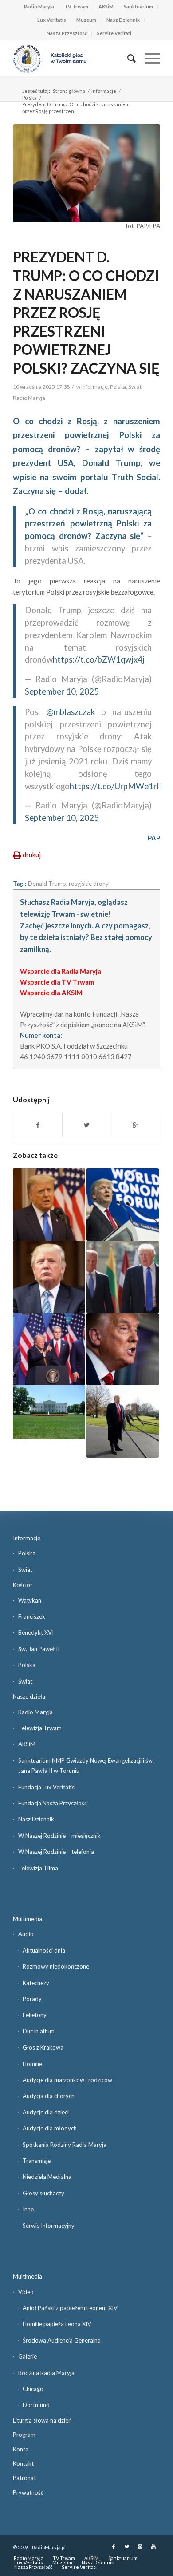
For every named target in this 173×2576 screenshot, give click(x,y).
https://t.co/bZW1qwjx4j (99, 659)
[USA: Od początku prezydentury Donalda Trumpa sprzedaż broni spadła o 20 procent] (49, 1412)
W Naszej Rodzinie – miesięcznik (59, 1836)
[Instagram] (140, 2547)
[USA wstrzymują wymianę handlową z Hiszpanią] (49, 1349)
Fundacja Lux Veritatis (46, 1787)
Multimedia (28, 1919)
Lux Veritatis (52, 20)
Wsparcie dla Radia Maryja (61, 971)
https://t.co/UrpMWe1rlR (117, 786)
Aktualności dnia (44, 1950)
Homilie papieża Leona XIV (57, 2324)
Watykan (30, 1600)
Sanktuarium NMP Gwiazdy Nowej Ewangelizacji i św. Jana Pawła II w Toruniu (86, 1766)
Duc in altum (39, 2031)
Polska (29, 98)
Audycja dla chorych (49, 2096)
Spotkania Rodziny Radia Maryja (65, 2145)
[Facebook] (114, 2547)
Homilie (32, 2064)
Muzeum (86, 20)
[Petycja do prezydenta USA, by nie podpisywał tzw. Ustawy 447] (49, 1277)
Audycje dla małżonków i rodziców (67, 2080)
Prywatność (28, 2492)
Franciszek (32, 1616)
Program (24, 2435)
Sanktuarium (138, 6)
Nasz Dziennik (123, 20)
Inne (28, 2209)
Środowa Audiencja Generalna (62, 2340)
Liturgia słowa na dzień (42, 2420)
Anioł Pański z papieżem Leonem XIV (70, 2308)
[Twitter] (127, 2547)
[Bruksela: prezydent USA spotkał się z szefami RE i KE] (123, 1277)
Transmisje (37, 2161)
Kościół (22, 1585)
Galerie (28, 2356)
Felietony (35, 2015)
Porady (32, 1999)
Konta (21, 2449)
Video (26, 2292)
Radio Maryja (39, 6)
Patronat (24, 2478)
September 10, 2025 (62, 691)
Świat (135, 387)
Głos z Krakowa (43, 2047)
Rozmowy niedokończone (56, 1966)
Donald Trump (47, 884)
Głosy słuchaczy (43, 2193)
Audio (26, 1934)
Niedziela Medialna (47, 2177)
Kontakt (23, 2463)
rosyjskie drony (89, 884)
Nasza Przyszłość (67, 33)
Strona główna (69, 91)
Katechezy (36, 1983)
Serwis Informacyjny (49, 2226)
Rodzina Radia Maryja (46, 2373)
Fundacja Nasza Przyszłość (53, 1803)
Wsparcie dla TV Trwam (57, 982)
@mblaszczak (71, 712)
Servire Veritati (114, 33)
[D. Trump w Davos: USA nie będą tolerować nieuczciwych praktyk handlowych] (123, 1204)
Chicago (33, 2389)
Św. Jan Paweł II (39, 1649)
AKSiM (106, 6)
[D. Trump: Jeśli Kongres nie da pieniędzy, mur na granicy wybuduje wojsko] (123, 1421)
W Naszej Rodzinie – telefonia (56, 1852)
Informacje (104, 91)
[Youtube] (153, 2547)
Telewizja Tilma (38, 1868)
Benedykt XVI (36, 1632)
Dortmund (36, 2405)
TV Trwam (76, 6)
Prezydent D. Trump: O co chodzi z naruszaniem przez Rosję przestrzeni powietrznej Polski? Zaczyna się (86, 312)
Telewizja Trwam (40, 1728)
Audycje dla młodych (50, 2128)
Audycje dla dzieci (46, 2112)
